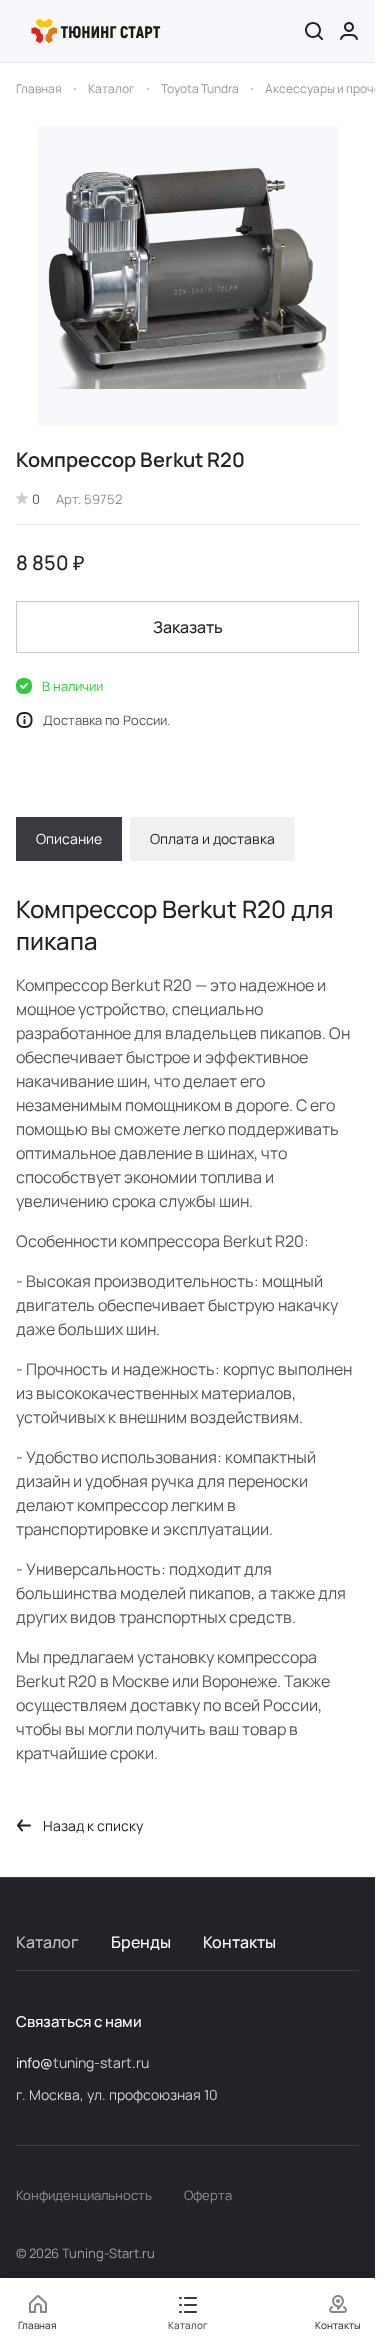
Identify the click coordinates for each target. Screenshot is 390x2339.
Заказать (188, 627)
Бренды (141, 1942)
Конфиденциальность (84, 2195)
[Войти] (349, 31)
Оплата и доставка (212, 838)
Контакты (239, 1942)
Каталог (47, 1942)
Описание (69, 838)
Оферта (208, 2195)
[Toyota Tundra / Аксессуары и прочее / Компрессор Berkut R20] (188, 276)
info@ (34, 2062)
